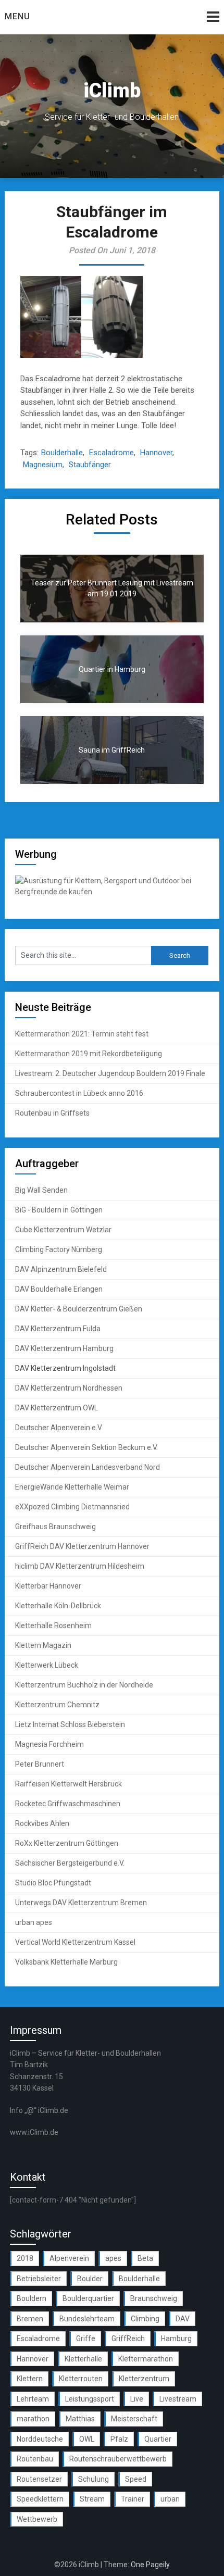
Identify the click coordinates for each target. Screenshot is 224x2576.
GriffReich (128, 2339)
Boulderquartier (88, 2298)
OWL (87, 2439)
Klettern (30, 2379)
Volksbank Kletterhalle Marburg (66, 1962)
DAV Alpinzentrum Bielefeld (61, 1269)
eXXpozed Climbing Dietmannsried (72, 1507)
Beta (145, 2258)
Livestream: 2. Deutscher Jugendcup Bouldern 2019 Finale (110, 1073)
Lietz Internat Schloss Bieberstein (70, 1724)
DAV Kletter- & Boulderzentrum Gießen (79, 1309)
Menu (17, 16)
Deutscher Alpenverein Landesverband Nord (88, 1467)
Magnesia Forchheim (49, 1744)
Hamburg (176, 2339)
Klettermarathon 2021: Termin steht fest (82, 1034)
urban (170, 2499)
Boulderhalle (62, 453)
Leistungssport (90, 2399)
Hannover (156, 453)
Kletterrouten (81, 2379)
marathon (33, 2419)
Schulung (94, 2479)
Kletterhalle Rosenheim (53, 1625)
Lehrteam (33, 2399)
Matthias (80, 2419)
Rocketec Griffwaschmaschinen (68, 1804)
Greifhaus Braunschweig (55, 1527)
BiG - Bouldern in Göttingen (59, 1210)
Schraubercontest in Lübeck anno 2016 (79, 1093)
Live (137, 2399)
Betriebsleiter (39, 2279)
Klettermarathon (146, 2359)
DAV (183, 2319)
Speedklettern (40, 2499)
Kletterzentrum (144, 2379)
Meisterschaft (134, 2419)
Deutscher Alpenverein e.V (59, 1428)
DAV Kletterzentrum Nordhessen (69, 1388)
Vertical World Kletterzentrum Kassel (75, 1942)
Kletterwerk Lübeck (47, 1665)
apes (113, 2258)
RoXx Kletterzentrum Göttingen (67, 1843)
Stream (92, 2499)
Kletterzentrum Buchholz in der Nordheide (84, 1685)
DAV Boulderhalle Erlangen (59, 1289)
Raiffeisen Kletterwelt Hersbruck (69, 1784)
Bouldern (32, 2298)
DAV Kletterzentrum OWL (57, 1408)
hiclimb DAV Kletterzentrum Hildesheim (80, 1566)
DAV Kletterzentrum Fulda (58, 1329)
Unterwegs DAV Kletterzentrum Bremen (81, 1903)
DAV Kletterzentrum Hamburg (64, 1348)
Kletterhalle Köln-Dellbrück (58, 1606)
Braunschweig (154, 2298)
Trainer (133, 2499)
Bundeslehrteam (87, 2319)
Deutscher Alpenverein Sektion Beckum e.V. (86, 1447)
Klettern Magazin (43, 1645)
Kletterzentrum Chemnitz (57, 1705)
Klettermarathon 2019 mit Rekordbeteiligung (89, 1054)
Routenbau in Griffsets (52, 1113)
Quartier (158, 2439)
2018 (25, 2258)
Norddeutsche (40, 2439)
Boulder (90, 2279)
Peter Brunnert (40, 1764)
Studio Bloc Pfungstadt (53, 1883)
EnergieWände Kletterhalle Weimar (72, 1487)
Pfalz (119, 2439)
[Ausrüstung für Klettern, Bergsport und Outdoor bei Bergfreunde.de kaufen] (112, 892)
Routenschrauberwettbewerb (118, 2459)
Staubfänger (90, 465)
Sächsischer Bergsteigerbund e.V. (70, 1863)
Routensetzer (39, 2479)
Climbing (145, 2319)
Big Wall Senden (41, 1190)
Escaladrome (111, 453)
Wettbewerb (37, 2519)
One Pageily (150, 2565)
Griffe (86, 2339)
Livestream (178, 2399)
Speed (136, 2479)
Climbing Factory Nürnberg (59, 1249)
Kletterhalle (83, 2359)
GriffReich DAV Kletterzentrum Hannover (82, 1546)
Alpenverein (69, 2258)
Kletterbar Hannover (48, 1586)
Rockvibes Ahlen (42, 1823)
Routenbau (35, 2459)
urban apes (34, 1922)
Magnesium (43, 465)
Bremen (30, 2319)
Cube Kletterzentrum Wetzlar (63, 1230)
